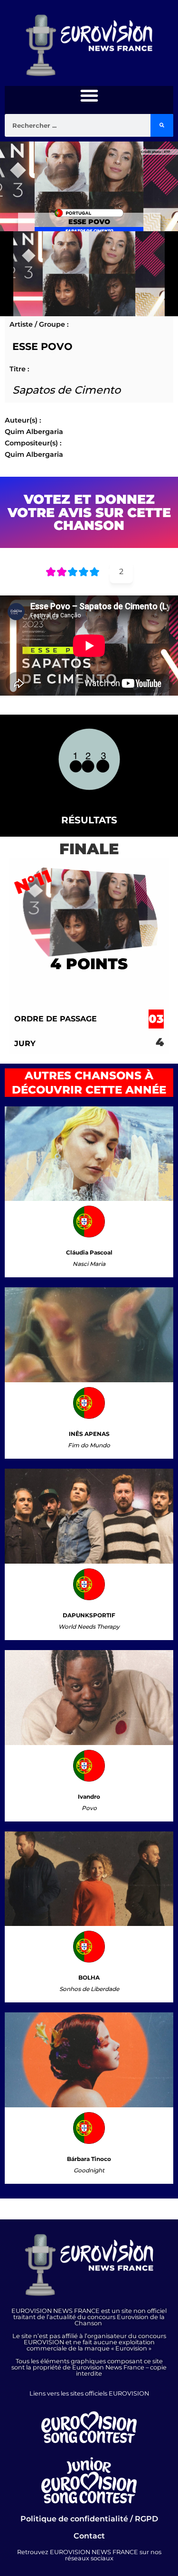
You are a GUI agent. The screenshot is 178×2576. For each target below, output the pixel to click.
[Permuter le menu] (89, 95)
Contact (89, 2536)
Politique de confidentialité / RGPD (89, 2519)
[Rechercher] (162, 125)
